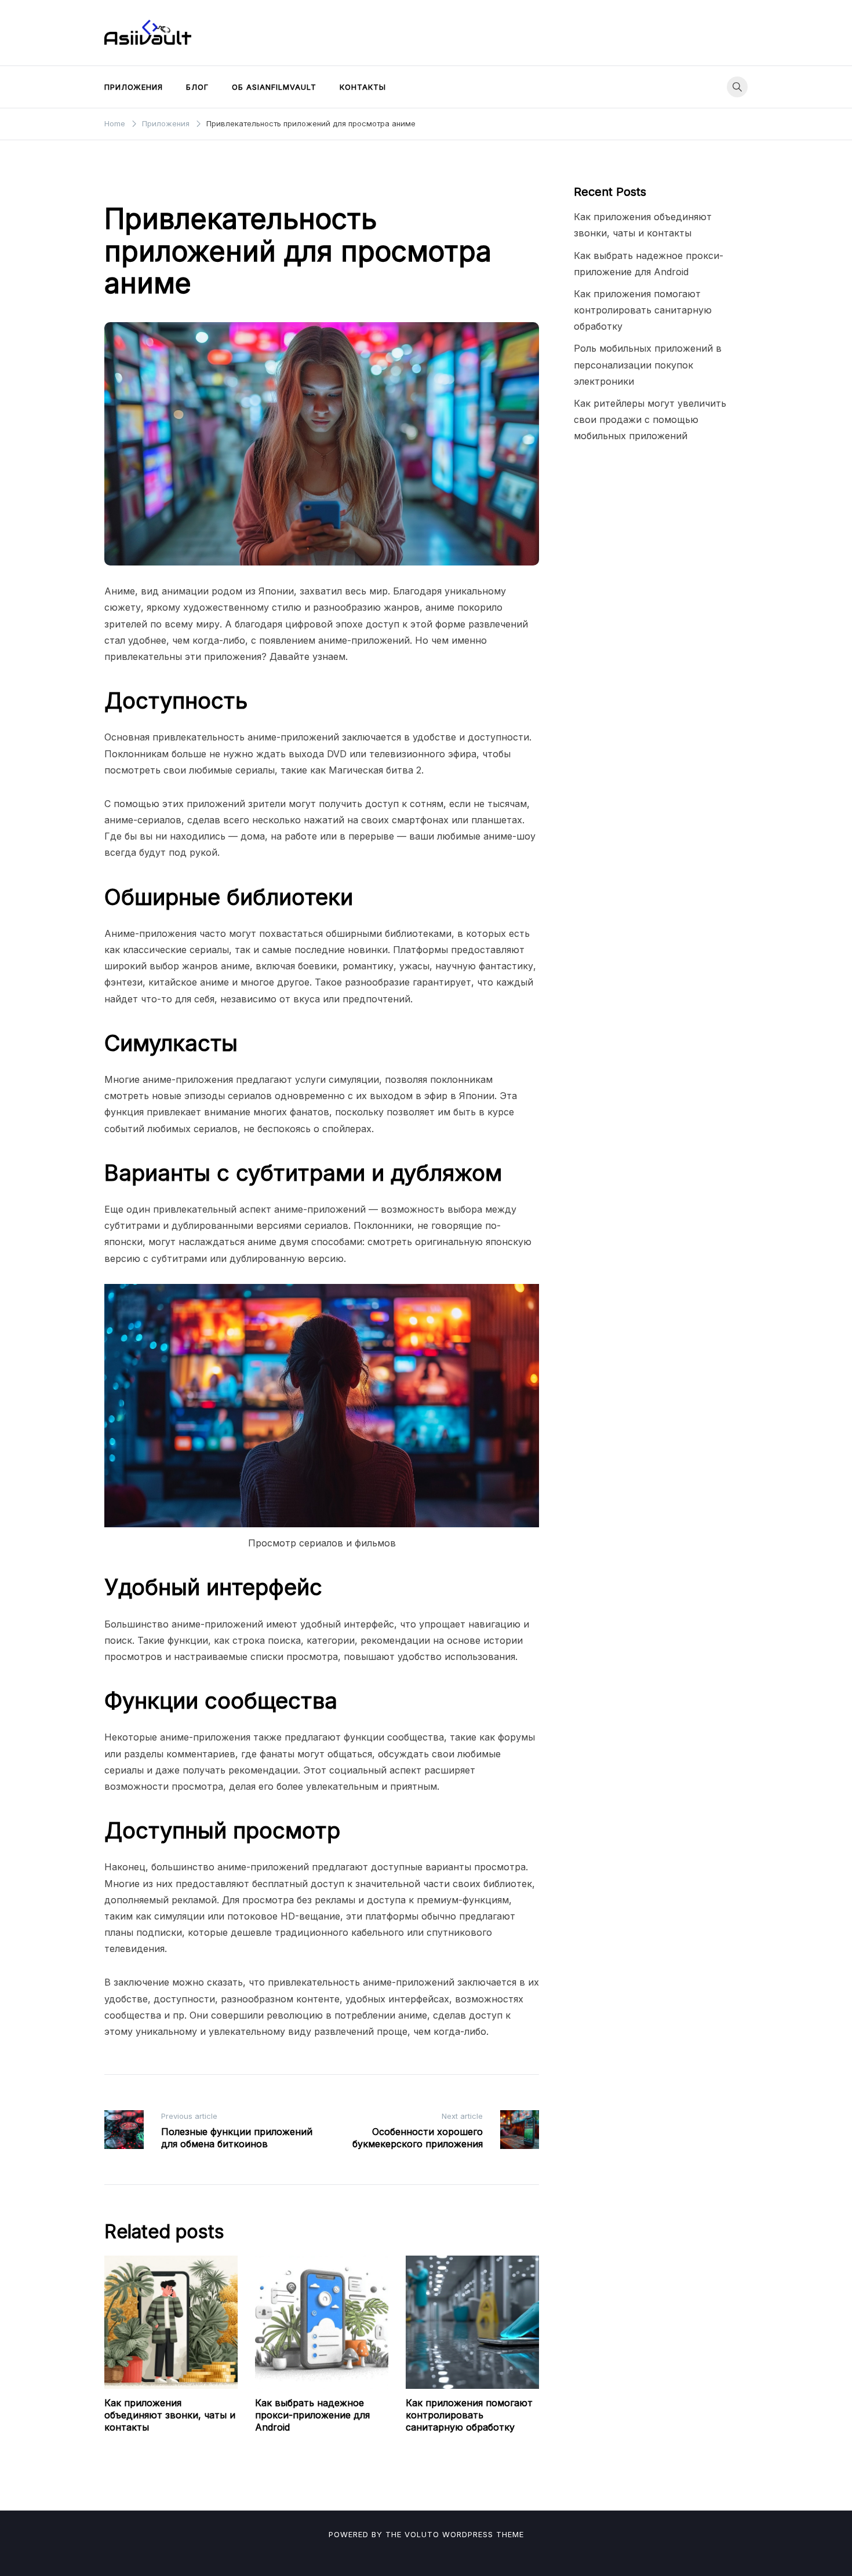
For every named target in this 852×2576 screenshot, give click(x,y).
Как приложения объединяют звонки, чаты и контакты (170, 2415)
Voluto (422, 2534)
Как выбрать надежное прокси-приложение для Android (312, 2415)
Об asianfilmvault (274, 87)
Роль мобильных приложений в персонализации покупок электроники (648, 364)
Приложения (134, 87)
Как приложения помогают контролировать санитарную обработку (469, 2415)
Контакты (363, 87)
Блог (197, 87)
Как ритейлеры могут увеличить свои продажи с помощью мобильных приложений (650, 419)
